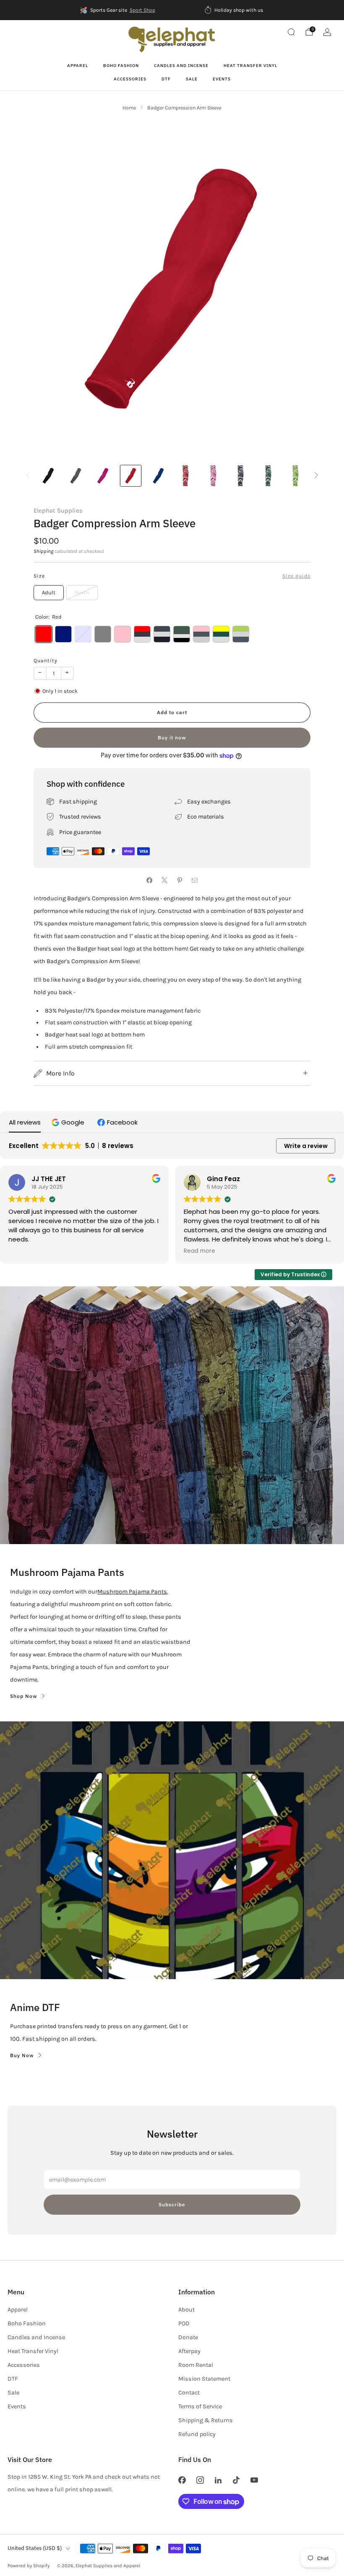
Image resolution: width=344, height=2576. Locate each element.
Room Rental (196, 2365)
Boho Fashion (121, 66)
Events (222, 79)
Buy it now (172, 737)
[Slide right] (317, 476)
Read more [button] (199, 1251)
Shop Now (24, 1696)
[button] (69, 1122)
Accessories (130, 79)
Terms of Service (200, 2406)
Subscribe (172, 2204)
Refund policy (197, 2434)
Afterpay (189, 2351)
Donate (188, 2337)
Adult (49, 592)
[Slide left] (28, 476)
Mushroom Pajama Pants (132, 1592)
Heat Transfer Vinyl (250, 66)
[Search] (291, 32)
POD (184, 2323)
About (186, 2310)
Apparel (78, 66)
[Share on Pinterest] (180, 880)
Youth (82, 592)
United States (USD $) (35, 2548)
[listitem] (118, 10)
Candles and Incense (181, 66)
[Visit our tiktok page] (236, 2480)
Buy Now (22, 2055)
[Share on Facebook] (149, 880)
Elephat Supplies (58, 511)
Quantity (46, 661)
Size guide (296, 576)
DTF (166, 79)
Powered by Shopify (29, 2566)
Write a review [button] (306, 1146)
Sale (192, 79)
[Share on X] (164, 880)
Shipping (43, 551)
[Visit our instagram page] (200, 2480)
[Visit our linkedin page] (218, 2480)
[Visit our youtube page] (254, 2480)
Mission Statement (204, 2379)
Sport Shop (142, 10)
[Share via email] (195, 880)
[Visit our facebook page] (182, 2480)
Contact (189, 2393)
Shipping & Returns (206, 2420)
